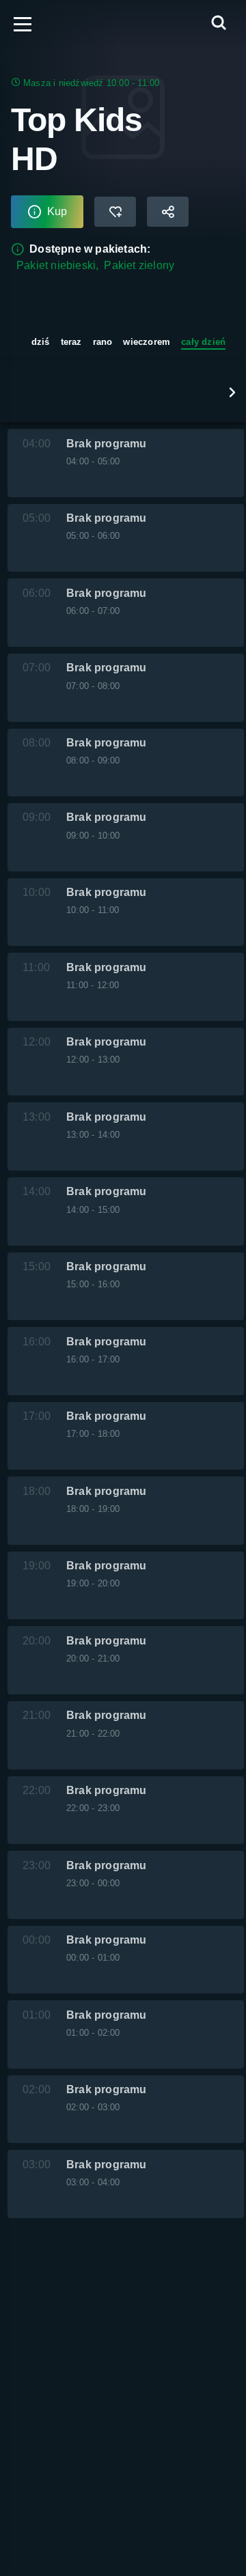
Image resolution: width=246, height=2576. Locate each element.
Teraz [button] (71, 342)
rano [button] (103, 342)
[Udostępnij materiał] (168, 212)
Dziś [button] (41, 342)
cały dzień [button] (203, 342)
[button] (232, 392)
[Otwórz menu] (23, 24)
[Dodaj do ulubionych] (115, 212)
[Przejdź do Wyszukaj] (219, 24)
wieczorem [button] (147, 342)
